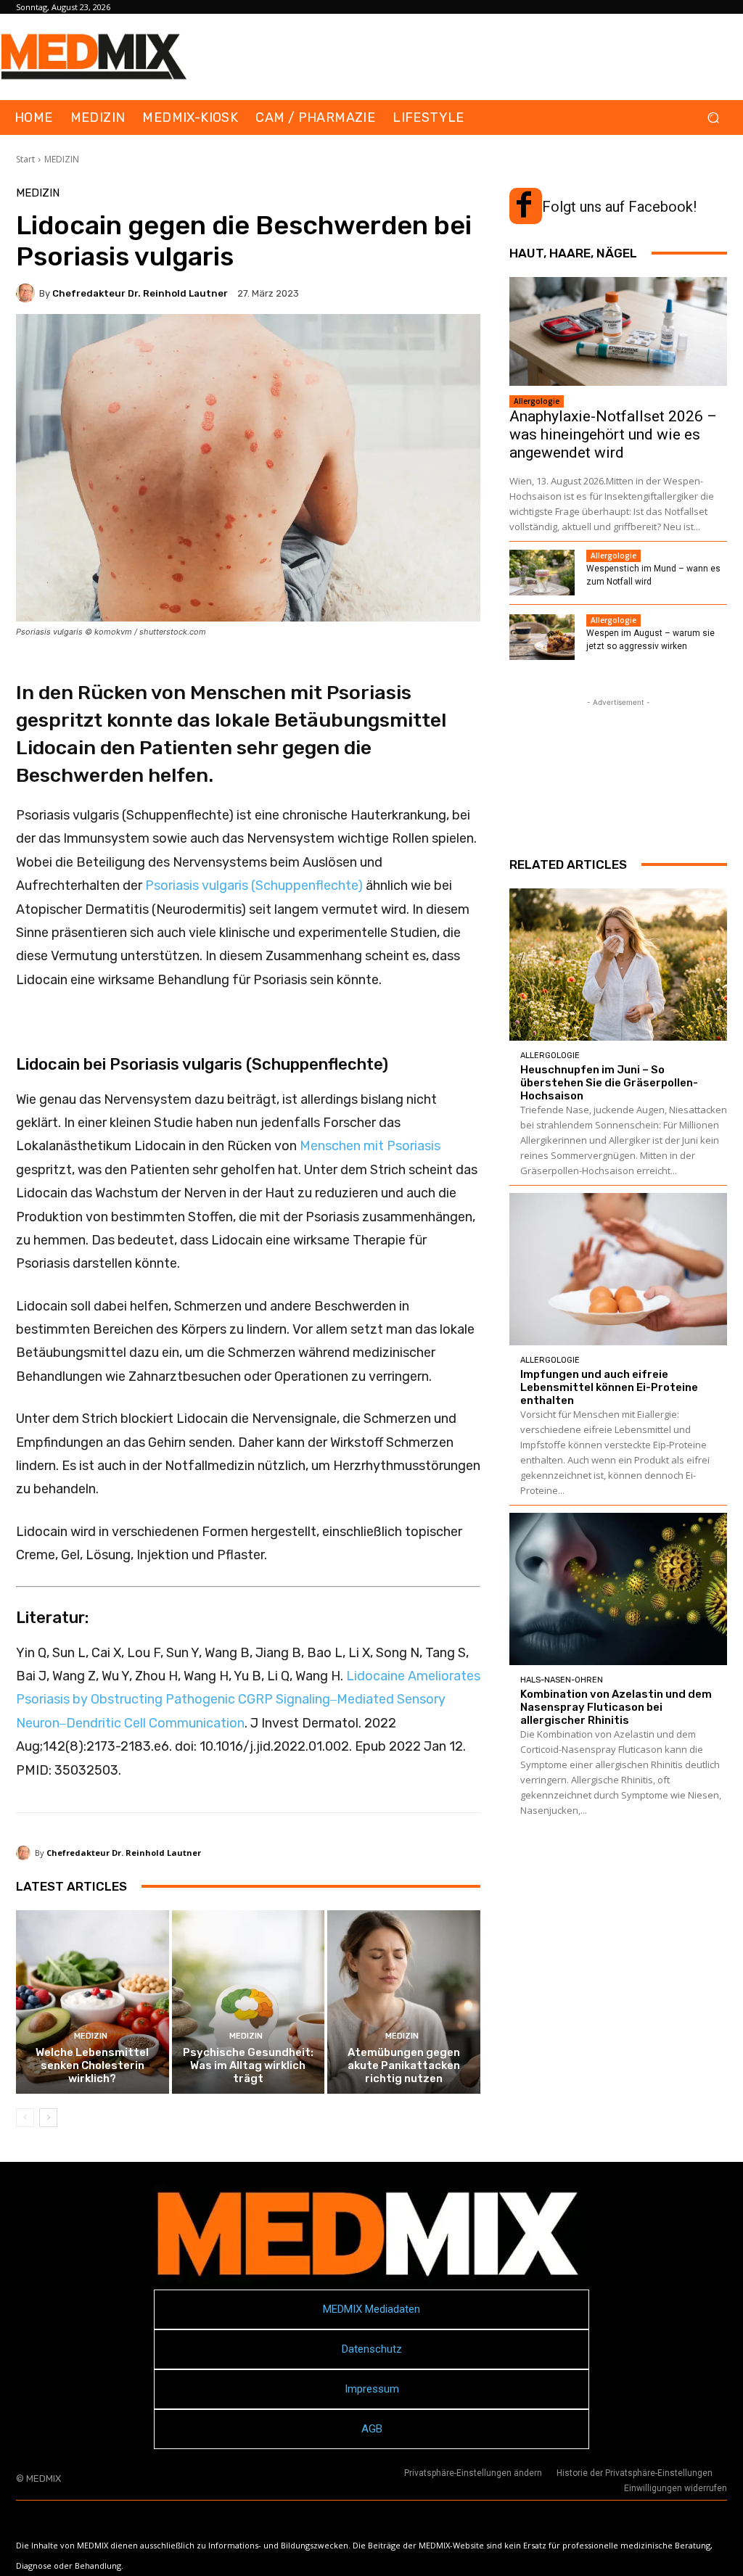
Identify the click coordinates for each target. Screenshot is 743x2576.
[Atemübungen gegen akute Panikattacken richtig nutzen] (404, 2002)
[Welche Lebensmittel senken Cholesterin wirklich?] (93, 2002)
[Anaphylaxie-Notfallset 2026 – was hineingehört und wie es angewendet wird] (618, 331)
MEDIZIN (62, 159)
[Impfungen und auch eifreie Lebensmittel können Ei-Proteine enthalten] (618, 1269)
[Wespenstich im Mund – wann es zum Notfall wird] (542, 573)
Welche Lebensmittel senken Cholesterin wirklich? (92, 2065)
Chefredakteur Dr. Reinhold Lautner (140, 293)
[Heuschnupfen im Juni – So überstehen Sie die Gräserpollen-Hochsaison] (618, 965)
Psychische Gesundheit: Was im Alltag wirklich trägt (248, 2065)
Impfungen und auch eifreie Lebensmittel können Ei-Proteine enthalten (609, 1387)
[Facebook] (524, 206)
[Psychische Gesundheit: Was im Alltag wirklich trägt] (249, 2002)
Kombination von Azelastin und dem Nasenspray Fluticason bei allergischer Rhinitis (616, 1707)
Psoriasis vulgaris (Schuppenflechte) (254, 885)
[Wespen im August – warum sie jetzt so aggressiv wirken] (542, 637)
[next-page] (48, 2118)
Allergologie (537, 401)
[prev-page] (25, 2118)
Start (25, 159)
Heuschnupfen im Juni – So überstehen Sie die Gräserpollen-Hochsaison (609, 1083)
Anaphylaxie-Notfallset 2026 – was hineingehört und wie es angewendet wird (613, 434)
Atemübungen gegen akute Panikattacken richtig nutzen (404, 2065)
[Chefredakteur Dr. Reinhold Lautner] (28, 293)
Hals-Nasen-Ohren (562, 1680)
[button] (713, 118)
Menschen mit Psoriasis (370, 1146)
